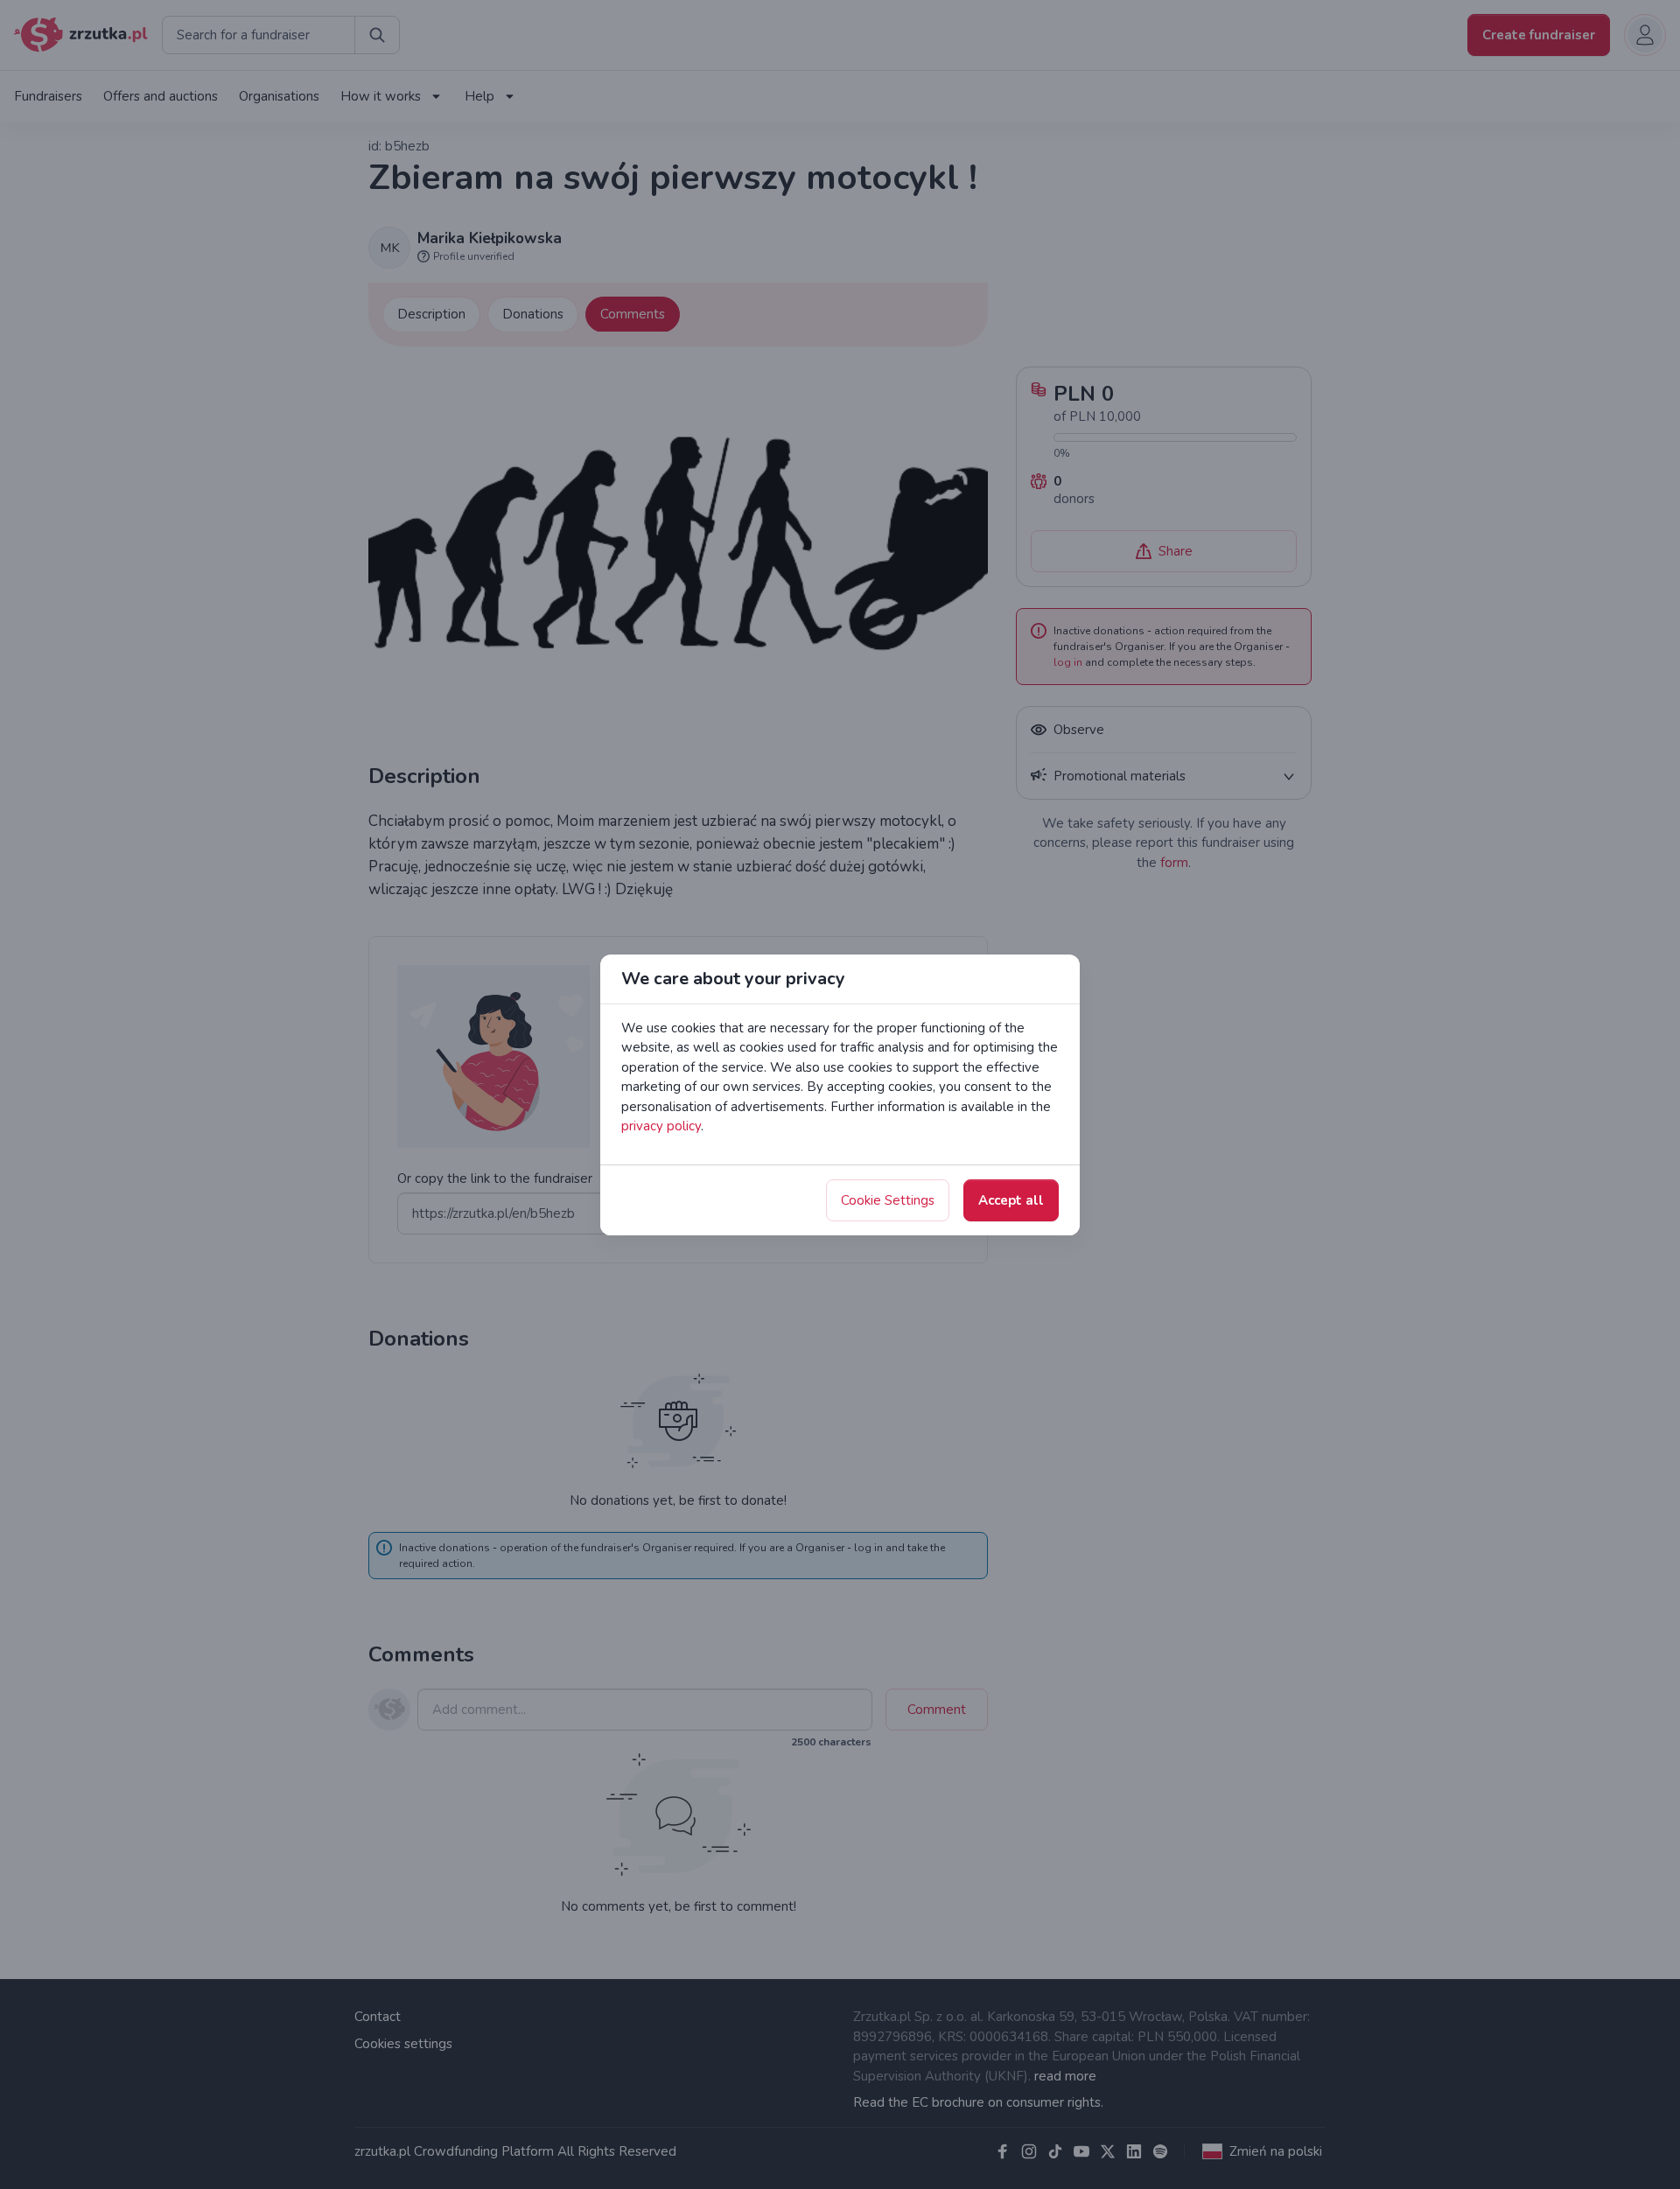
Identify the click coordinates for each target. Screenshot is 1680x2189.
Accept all (1011, 1200)
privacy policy (661, 1126)
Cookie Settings (888, 1200)
